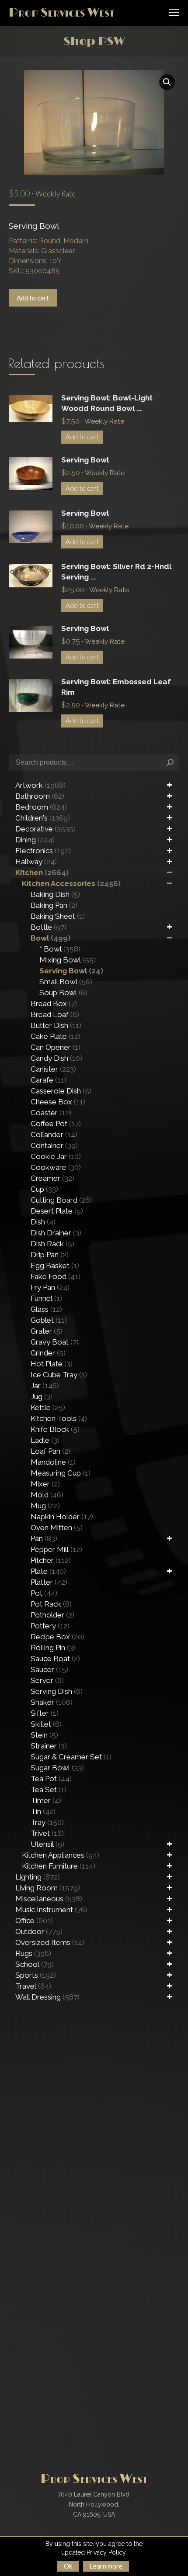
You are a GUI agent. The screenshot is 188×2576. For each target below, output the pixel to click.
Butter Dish (56, 1025)
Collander (54, 1135)
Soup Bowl (63, 993)
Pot (44, 1593)
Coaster (51, 1113)
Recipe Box (57, 1637)
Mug (45, 1506)
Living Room (48, 1888)
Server (47, 1680)
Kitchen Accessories (71, 883)
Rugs (33, 1953)
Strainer (49, 1746)
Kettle (48, 1407)
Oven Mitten (57, 1528)
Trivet (47, 1833)
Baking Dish (55, 894)
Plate (48, 1571)
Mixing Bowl (68, 960)
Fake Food (56, 1276)
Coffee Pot (56, 1124)
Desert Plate (57, 1211)
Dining (35, 840)
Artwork (40, 785)
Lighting (38, 1877)
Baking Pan (54, 905)
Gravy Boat (55, 1342)
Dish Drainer (56, 1233)
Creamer (52, 1178)
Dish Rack (52, 1244)
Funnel (46, 1298)
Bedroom (41, 807)
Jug (42, 1397)
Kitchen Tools (59, 1418)
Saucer (49, 1669)
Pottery (50, 1626)
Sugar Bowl (57, 1768)
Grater (47, 1331)
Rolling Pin (53, 1648)
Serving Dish (57, 1691)
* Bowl (60, 949)
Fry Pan (50, 1287)
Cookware (56, 1167)
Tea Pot (51, 1779)
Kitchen (42, 872)
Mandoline (53, 1462)
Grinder (48, 1353)
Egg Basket (55, 1266)
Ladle (45, 1440)
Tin (43, 1811)
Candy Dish (56, 1058)
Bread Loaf (55, 1014)
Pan (44, 1538)
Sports (36, 1975)
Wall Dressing (47, 1997)
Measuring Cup (61, 1473)
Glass (46, 1309)
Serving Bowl (85, 460)
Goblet (49, 1320)
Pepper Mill (56, 1549)
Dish (43, 1222)
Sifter (45, 1713)
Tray (47, 1822)
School (35, 1964)
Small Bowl (66, 982)
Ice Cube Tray (59, 1375)
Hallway (36, 862)
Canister (53, 1069)
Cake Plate (56, 1036)
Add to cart (33, 298)
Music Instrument (51, 1910)
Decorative (45, 829)
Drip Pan (50, 1255)
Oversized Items (50, 1942)
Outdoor (39, 1931)
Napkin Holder (62, 1517)
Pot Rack (51, 1604)
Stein (44, 1735)
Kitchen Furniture (59, 1866)
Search (170, 762)
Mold (47, 1495)
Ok (68, 2566)
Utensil (47, 1844)
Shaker (52, 1702)
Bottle (49, 927)
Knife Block (55, 1429)
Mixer (45, 1484)
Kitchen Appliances (61, 1855)
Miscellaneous (49, 1899)
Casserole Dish (61, 1091)
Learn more (106, 2566)
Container (54, 1145)
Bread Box (54, 1004)
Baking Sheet (58, 916)
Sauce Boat (55, 1659)
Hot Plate (52, 1364)
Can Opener (56, 1047)
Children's (43, 818)
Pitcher (51, 1560)
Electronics (43, 851)
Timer (46, 1800)
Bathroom (40, 796)
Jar (45, 1386)
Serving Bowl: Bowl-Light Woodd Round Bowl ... (107, 403)
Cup (44, 1189)
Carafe (49, 1080)
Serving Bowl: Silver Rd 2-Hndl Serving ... (116, 572)
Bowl (50, 938)
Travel (33, 1986)
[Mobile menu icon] (174, 12)
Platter (49, 1582)
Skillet (46, 1724)
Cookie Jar (56, 1156)
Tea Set (49, 1790)
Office (34, 1921)
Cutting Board (61, 1200)
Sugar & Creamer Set (71, 1757)
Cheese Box (58, 1102)
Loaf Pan (50, 1451)
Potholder (52, 1615)
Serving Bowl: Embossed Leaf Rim (116, 687)
